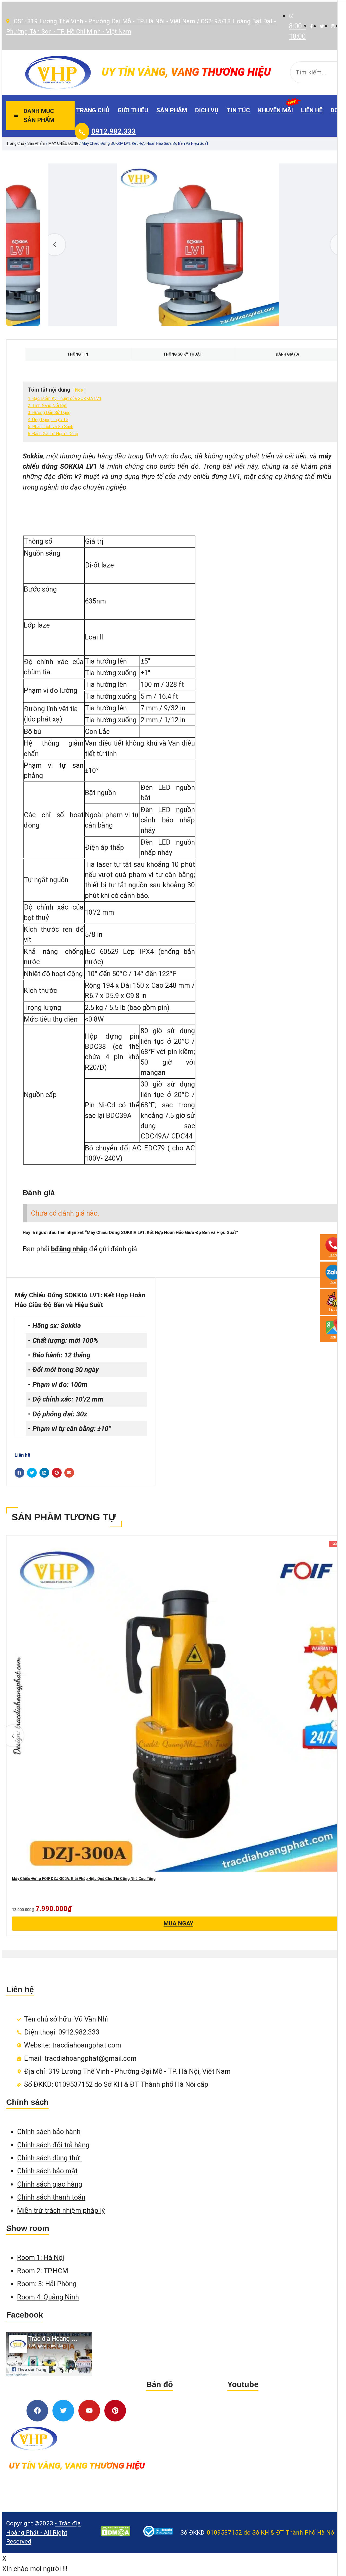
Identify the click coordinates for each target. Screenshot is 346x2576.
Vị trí (333, 1337)
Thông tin (78, 354)
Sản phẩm (172, 110)
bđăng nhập (69, 1249)
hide (79, 390)
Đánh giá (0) (287, 354)
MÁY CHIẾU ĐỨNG (63, 143)
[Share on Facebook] (19, 1473)
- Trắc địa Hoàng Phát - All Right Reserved (44, 2532)
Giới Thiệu (133, 110)
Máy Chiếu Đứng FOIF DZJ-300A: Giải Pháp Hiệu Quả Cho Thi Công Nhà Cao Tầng (84, 1879)
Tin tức (238, 110)
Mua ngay (178, 1923)
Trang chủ (93, 110)
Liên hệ (312, 110)
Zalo (333, 1282)
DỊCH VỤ (207, 110)
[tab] (78, 354)
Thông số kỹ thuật (183, 354)
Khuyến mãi (276, 110)
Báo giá (333, 1309)
